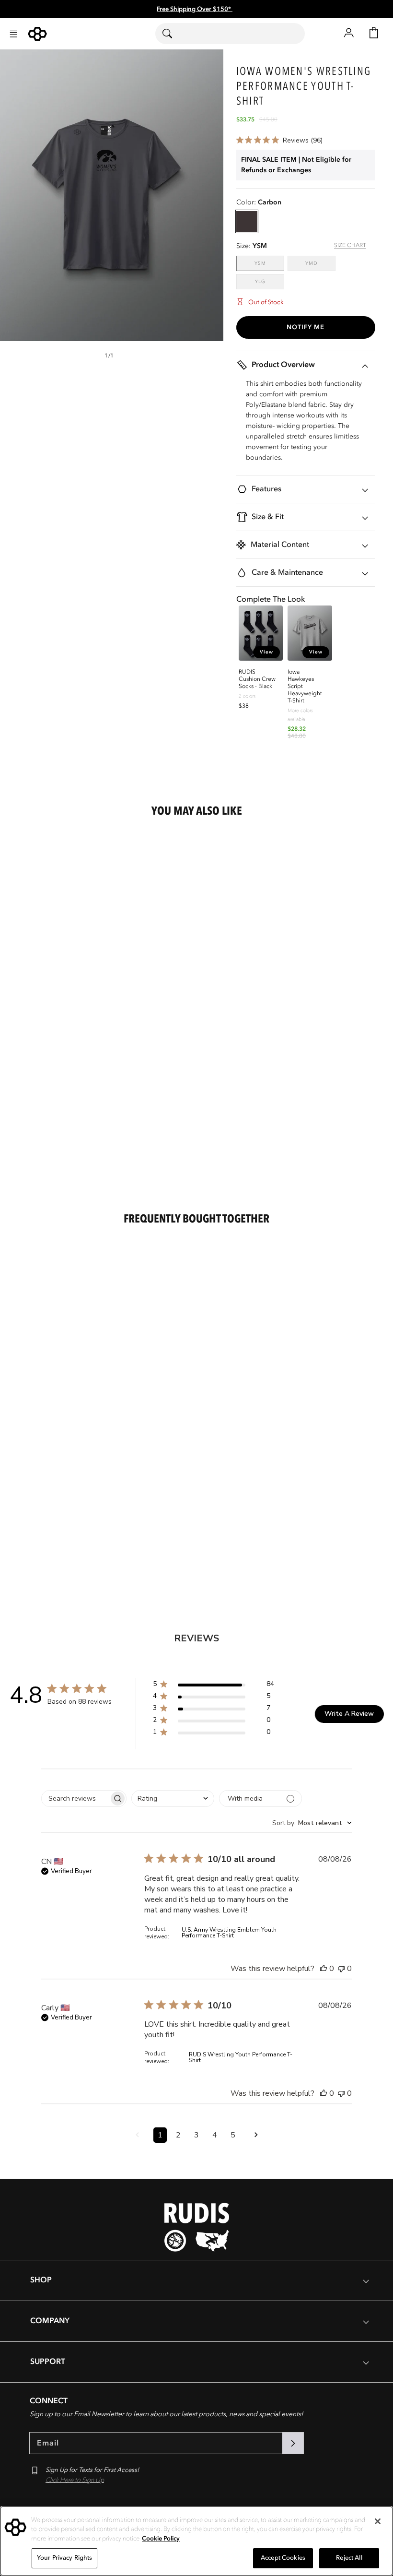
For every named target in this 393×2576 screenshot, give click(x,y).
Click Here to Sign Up (75, 2480)
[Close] (378, 2521)
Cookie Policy (161, 2539)
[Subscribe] (293, 2443)
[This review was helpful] (324, 1969)
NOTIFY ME (306, 327)
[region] (196, 2541)
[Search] (173, 34)
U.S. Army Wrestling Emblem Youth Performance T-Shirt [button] (229, 1933)
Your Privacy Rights (64, 2558)
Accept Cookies (283, 2558)
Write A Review (349, 1714)
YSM (269, 263)
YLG (270, 281)
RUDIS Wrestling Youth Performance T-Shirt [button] (241, 2057)
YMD (320, 263)
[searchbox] (75, 1798)
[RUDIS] (37, 34)
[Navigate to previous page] (137, 2135)
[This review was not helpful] (341, 1969)
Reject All (349, 2558)
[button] (13, 34)
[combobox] (230, 34)
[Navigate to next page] (256, 2135)
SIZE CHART (350, 245)
